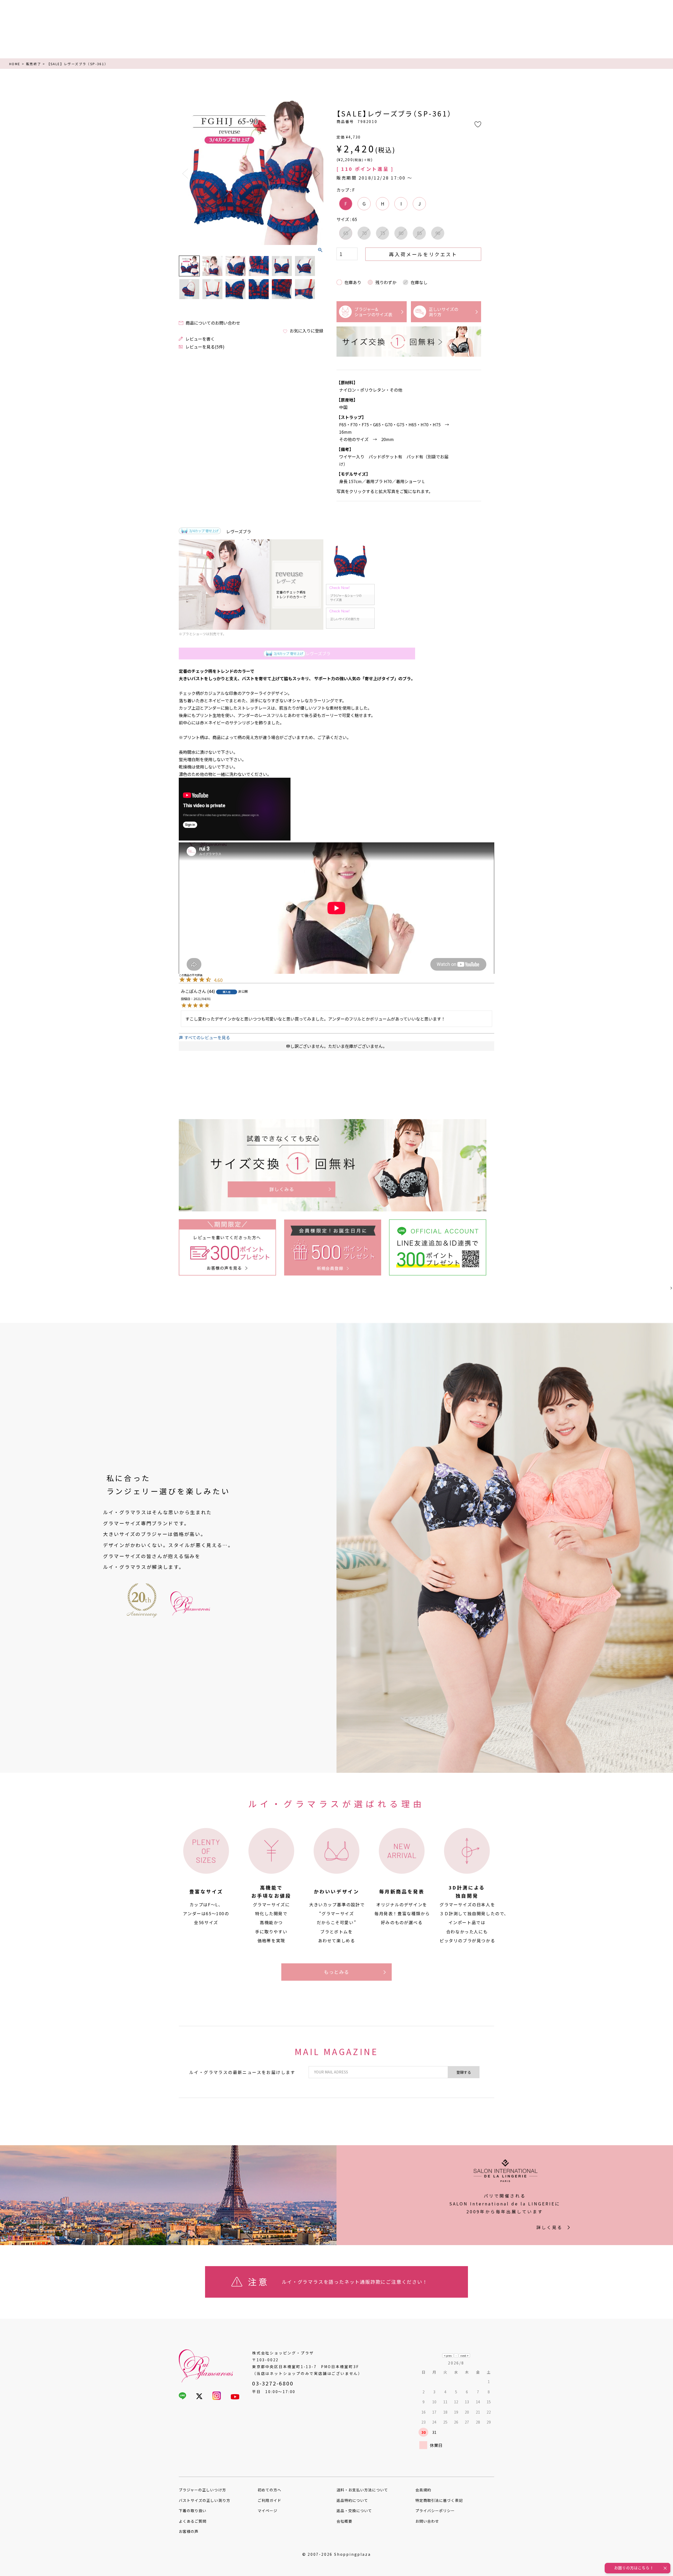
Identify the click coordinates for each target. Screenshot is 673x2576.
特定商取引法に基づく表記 (439, 2500)
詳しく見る (549, 2227)
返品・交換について (354, 2511)
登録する (464, 2072)
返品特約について (352, 2500)
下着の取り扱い (193, 2511)
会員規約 (423, 2490)
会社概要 (344, 2521)
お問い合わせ (427, 2521)
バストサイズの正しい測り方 (205, 2500)
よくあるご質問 (193, 2521)
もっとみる (337, 1972)
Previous (185, 174)
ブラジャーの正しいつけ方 (202, 2490)
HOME (15, 64)
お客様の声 (189, 2531)
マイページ (267, 2511)
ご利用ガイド (269, 2500)
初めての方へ (269, 2490)
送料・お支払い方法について (362, 2490)
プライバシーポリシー (435, 2511)
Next (317, 174)
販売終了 (34, 64)
